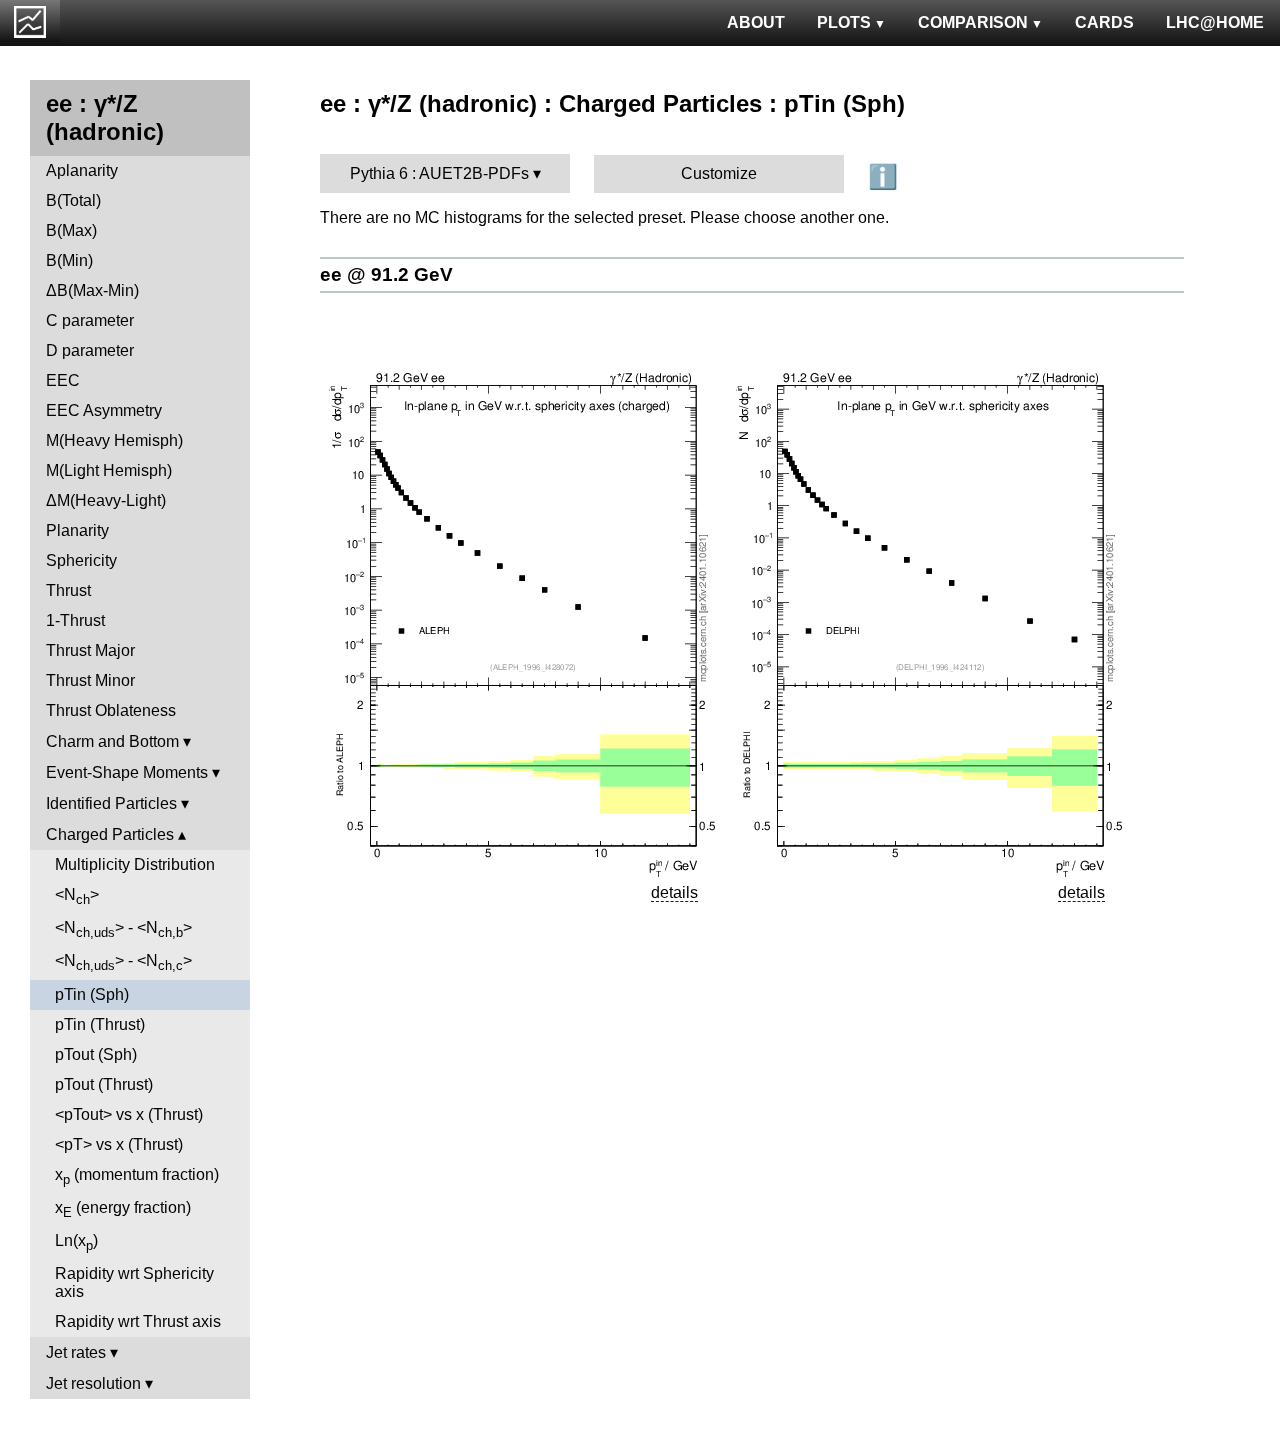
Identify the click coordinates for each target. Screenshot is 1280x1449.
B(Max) (71, 230)
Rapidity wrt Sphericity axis (134, 1282)
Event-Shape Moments (127, 772)
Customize (719, 173)
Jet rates (76, 1352)
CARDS (1104, 22)
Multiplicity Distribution (135, 864)
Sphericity (81, 560)
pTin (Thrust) (100, 1024)
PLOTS (844, 22)
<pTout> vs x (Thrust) (129, 1114)
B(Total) (73, 200)
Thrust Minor (90, 680)
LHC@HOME (1215, 22)
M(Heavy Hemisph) (114, 440)
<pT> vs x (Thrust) (119, 1144)
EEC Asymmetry (104, 410)
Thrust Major (90, 650)
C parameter (90, 320)
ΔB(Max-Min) (92, 290)
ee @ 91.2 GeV (386, 274)
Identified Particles (111, 803)
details (674, 892)
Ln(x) (76, 1242)
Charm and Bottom (112, 741)
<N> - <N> (123, 929)
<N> (77, 896)
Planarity (77, 530)
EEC (63, 380)
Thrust (68, 590)
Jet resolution (93, 1383)
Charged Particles (110, 834)
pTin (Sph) (92, 994)
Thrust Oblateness (111, 710)
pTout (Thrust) (104, 1084)
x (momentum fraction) (137, 1176)
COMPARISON (973, 22)
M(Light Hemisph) (109, 470)
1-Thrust (75, 620)
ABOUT (756, 22)
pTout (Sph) (96, 1054)
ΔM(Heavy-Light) (106, 500)
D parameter (90, 350)
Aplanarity (82, 170)
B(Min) (69, 260)
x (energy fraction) (123, 1209)
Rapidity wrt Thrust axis (138, 1321)
